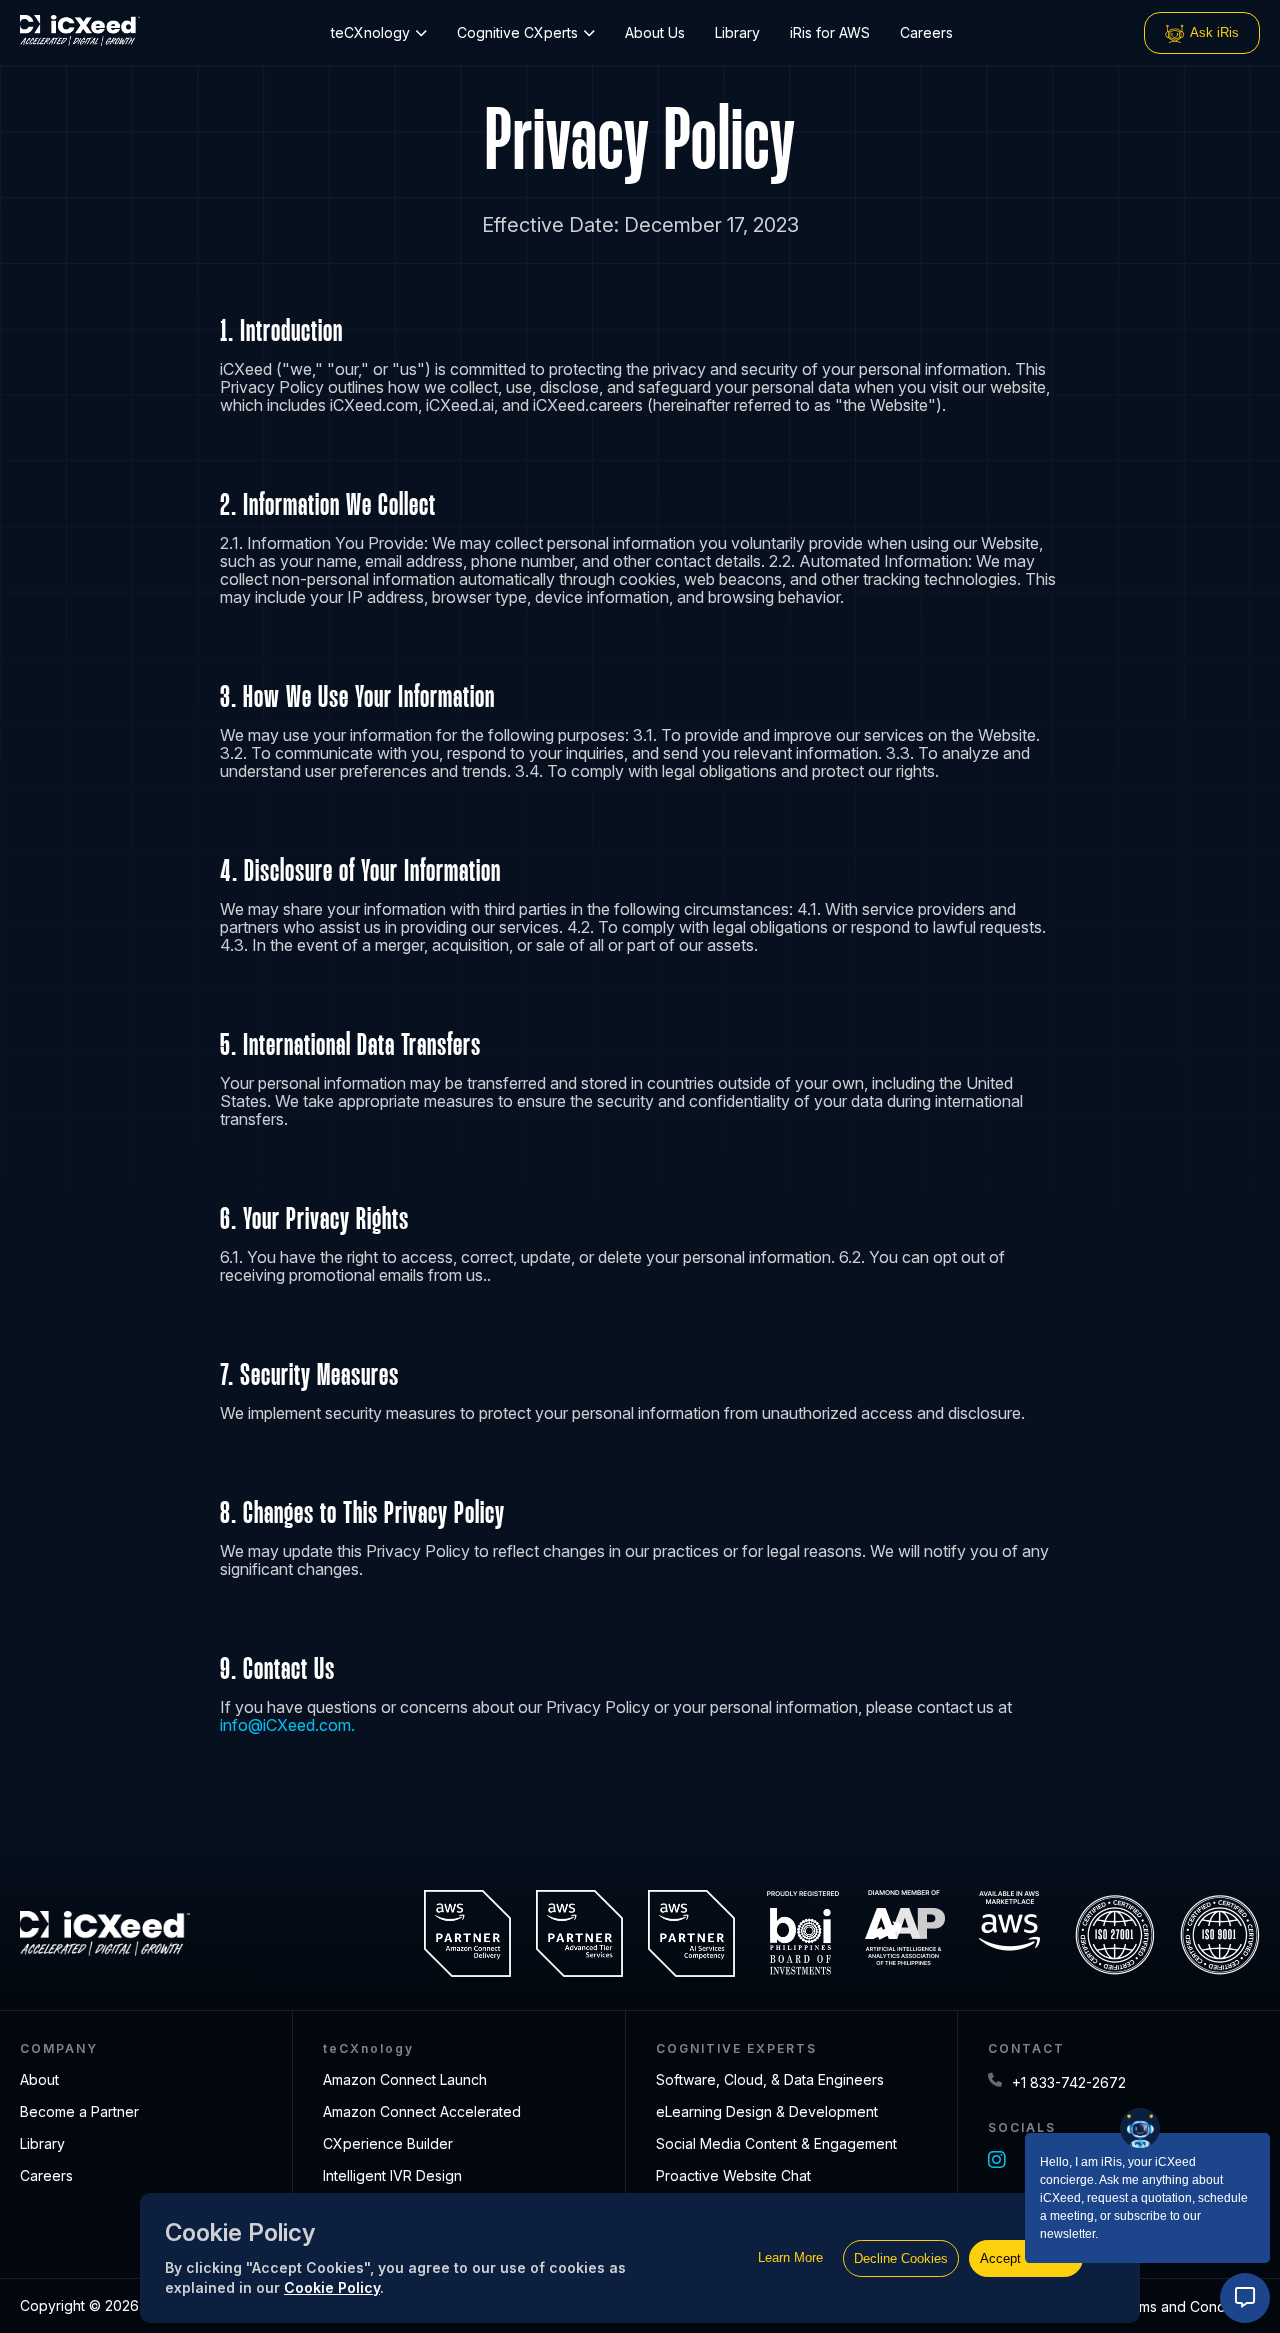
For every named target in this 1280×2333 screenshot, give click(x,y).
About (39, 2079)
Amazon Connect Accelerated (422, 2111)
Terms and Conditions (1188, 2306)
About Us (655, 32)
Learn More (790, 2257)
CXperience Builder (388, 2143)
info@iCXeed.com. (287, 1725)
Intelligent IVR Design (392, 2175)
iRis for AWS (830, 32)
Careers (926, 32)
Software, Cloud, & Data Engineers (770, 2079)
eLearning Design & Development (767, 2111)
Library (737, 32)
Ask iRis (1214, 32)
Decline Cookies (901, 2258)
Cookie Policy (332, 2287)
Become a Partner (79, 2111)
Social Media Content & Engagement (776, 2143)
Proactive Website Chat (733, 2175)
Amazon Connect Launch (405, 2079)
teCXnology (370, 32)
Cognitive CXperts (517, 32)
